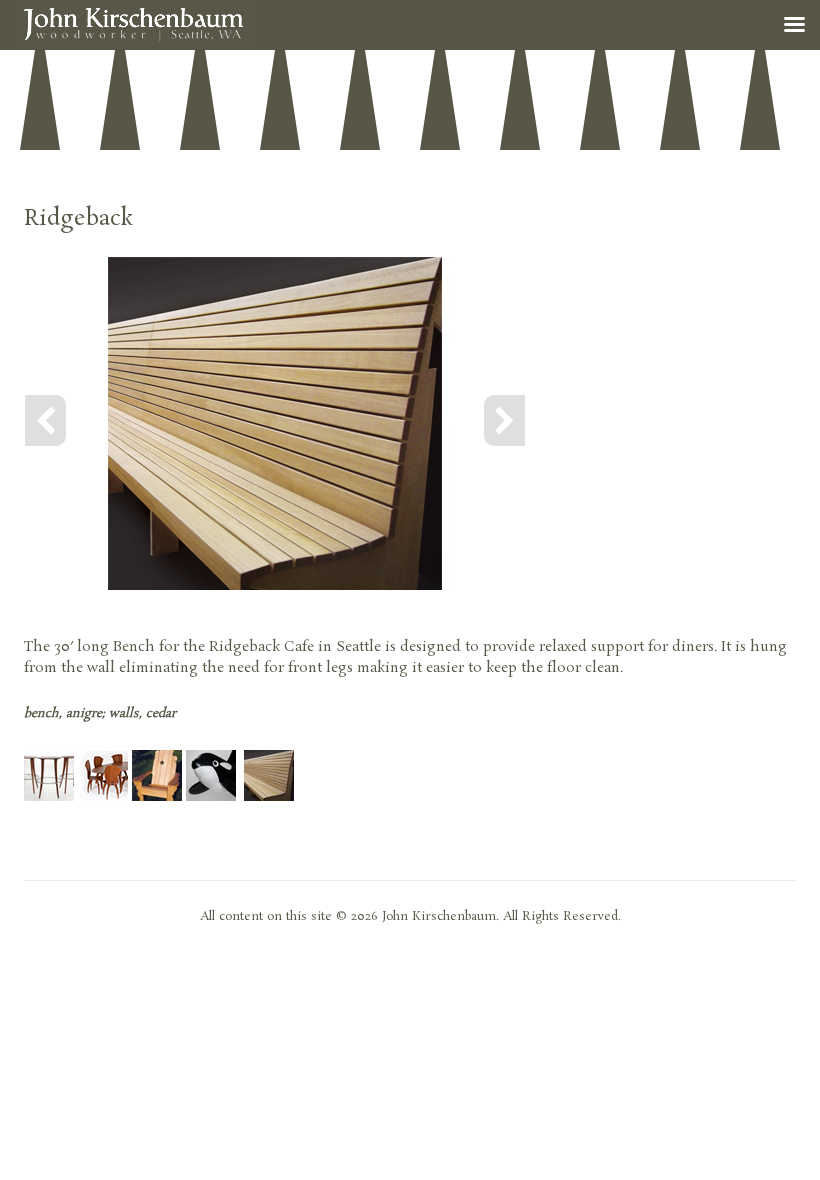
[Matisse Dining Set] (103, 797)
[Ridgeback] (269, 797)
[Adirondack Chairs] (157, 797)
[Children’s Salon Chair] (211, 797)
